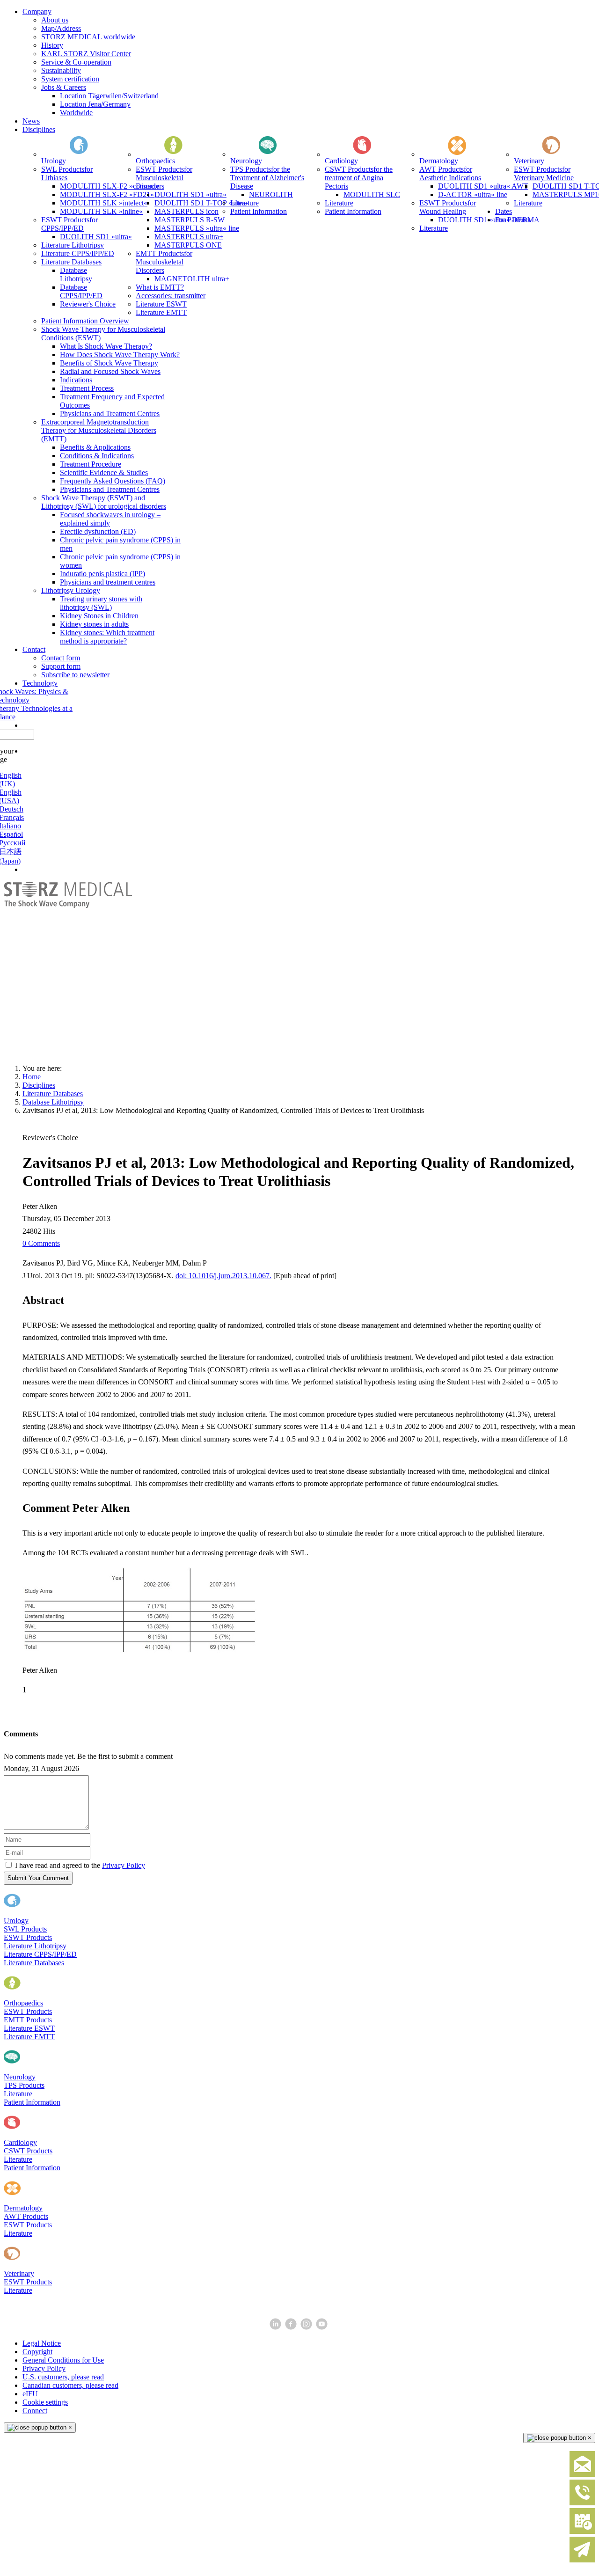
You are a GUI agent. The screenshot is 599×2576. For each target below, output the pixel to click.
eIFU (30, 2394)
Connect (35, 2411)
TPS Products (24, 2085)
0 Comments (41, 1243)
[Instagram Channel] (307, 2327)
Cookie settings (45, 2402)
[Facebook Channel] (292, 2327)
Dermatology (23, 2208)
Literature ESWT (29, 2028)
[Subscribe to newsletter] (582, 2560)
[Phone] (582, 2503)
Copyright (37, 2352)
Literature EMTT (29, 2037)
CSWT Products (28, 2151)
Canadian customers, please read (70, 2385)
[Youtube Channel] (323, 2327)
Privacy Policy (124, 1865)
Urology (16, 1921)
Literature (18, 2094)
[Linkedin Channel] (276, 2327)
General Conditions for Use (63, 2360)
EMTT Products (28, 2020)
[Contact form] (582, 2475)
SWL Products (25, 1929)
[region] (299, 969)
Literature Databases (34, 1963)
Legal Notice (42, 2343)
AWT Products (26, 2216)
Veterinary (19, 2273)
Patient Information (32, 2102)
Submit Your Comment (38, 1878)
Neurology (20, 2077)
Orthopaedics (23, 2003)
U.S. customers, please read (63, 2377)
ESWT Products (28, 1937)
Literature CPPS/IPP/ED (40, 1954)
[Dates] (582, 2532)
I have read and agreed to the (80, 1865)
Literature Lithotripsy (35, 1946)
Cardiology (20, 2142)
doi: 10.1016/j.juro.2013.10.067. (223, 1276)
